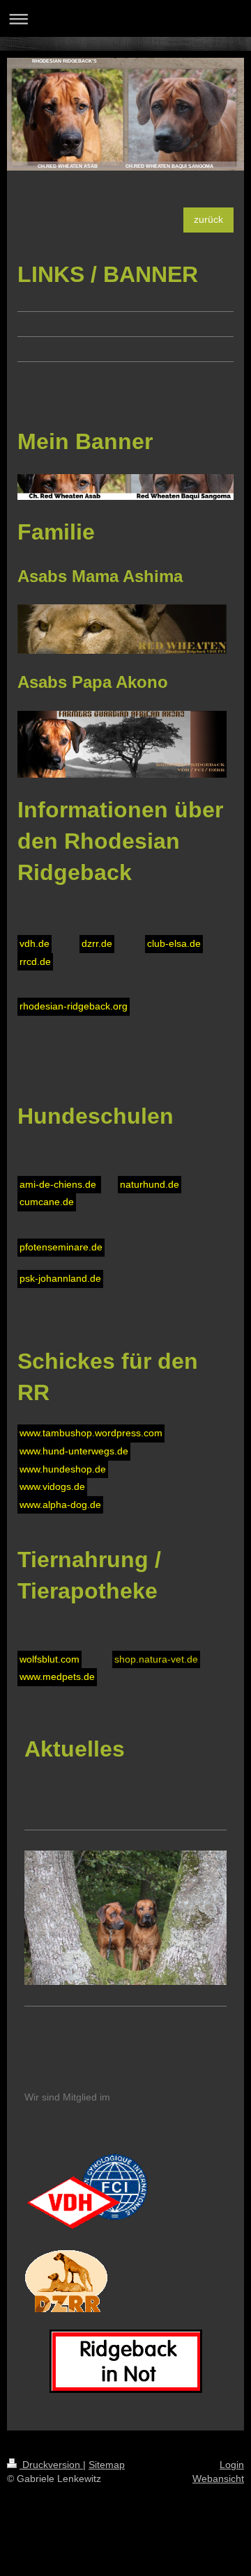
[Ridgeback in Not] (126, 2361)
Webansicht (218, 2479)
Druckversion (51, 2465)
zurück (208, 219)
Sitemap (107, 2465)
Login (232, 2465)
